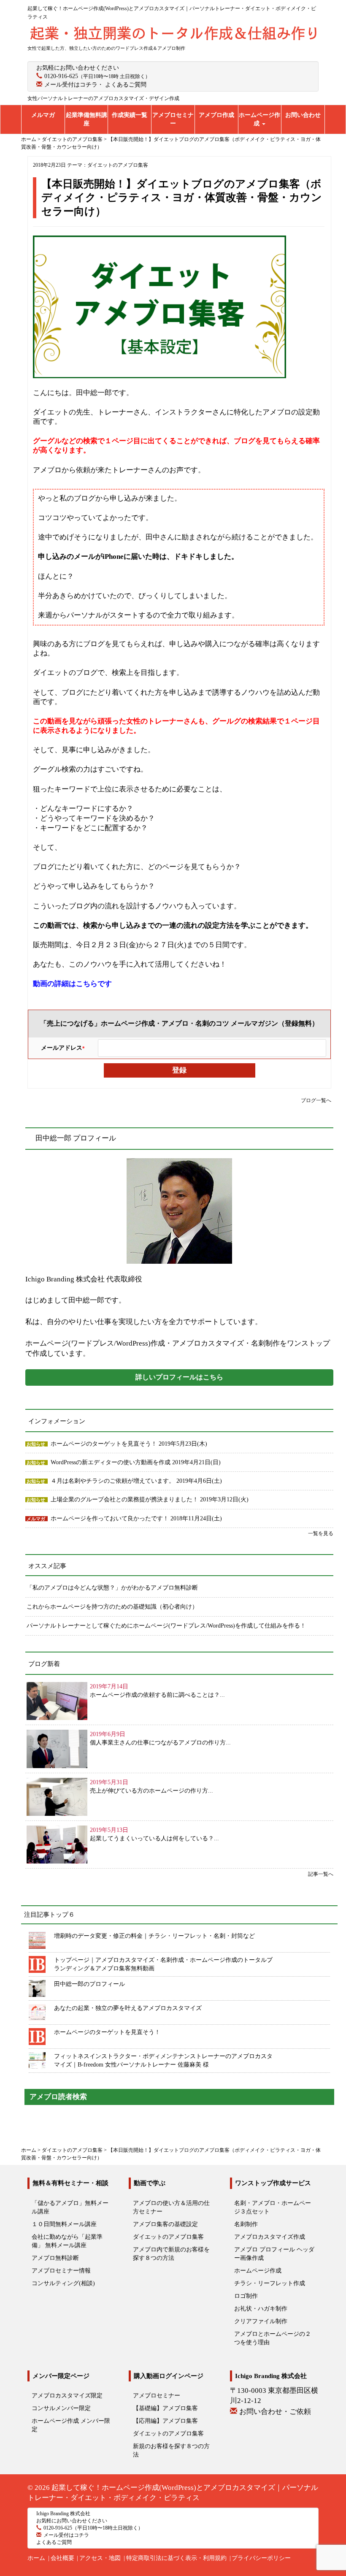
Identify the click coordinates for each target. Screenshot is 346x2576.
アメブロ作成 (216, 115)
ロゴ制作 (246, 2296)
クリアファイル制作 (261, 2321)
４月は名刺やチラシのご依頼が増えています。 (114, 1481)
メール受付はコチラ (71, 85)
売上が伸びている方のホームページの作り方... (151, 1791)
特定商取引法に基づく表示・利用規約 (176, 2558)
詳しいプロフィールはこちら (179, 1377)
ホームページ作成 (259, 119)
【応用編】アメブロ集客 (165, 2421)
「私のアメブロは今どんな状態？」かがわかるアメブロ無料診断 (112, 1588)
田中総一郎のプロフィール (89, 1984)
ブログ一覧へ (316, 1100)
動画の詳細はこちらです (72, 984)
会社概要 (62, 2558)
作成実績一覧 (130, 115)
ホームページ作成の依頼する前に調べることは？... (157, 1695)
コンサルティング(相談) (63, 2283)
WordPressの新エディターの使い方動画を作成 (111, 1462)
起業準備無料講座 (86, 119)
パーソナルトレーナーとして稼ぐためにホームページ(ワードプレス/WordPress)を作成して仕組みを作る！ (166, 1626)
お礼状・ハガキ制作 (261, 2309)
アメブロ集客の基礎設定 (165, 2224)
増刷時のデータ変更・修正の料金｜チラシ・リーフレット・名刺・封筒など (154, 1936)
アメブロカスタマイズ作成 (270, 2237)
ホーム (36, 2558)
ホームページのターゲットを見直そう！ (105, 1444)
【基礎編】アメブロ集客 (165, 2408)
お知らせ (36, 1444)
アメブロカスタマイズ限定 (67, 2396)
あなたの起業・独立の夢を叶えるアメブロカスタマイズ (128, 2008)
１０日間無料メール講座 (64, 2224)
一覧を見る (321, 1533)
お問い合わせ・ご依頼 (275, 2412)
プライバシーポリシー (261, 2558)
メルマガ (43, 115)
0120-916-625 (61, 76)
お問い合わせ (303, 115)
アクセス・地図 (100, 2558)
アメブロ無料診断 (55, 2258)
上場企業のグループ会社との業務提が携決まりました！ (125, 1499)
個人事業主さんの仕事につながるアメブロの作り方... (160, 1743)
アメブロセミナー (173, 119)
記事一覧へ (321, 1874)
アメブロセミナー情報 (61, 2271)
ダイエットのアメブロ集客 (118, 165)
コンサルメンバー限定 (61, 2408)
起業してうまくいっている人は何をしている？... (154, 1838)
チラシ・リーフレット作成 (270, 2283)
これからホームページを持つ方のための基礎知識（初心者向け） (112, 1607)
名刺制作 (246, 2224)
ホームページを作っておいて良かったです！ (111, 1518)
